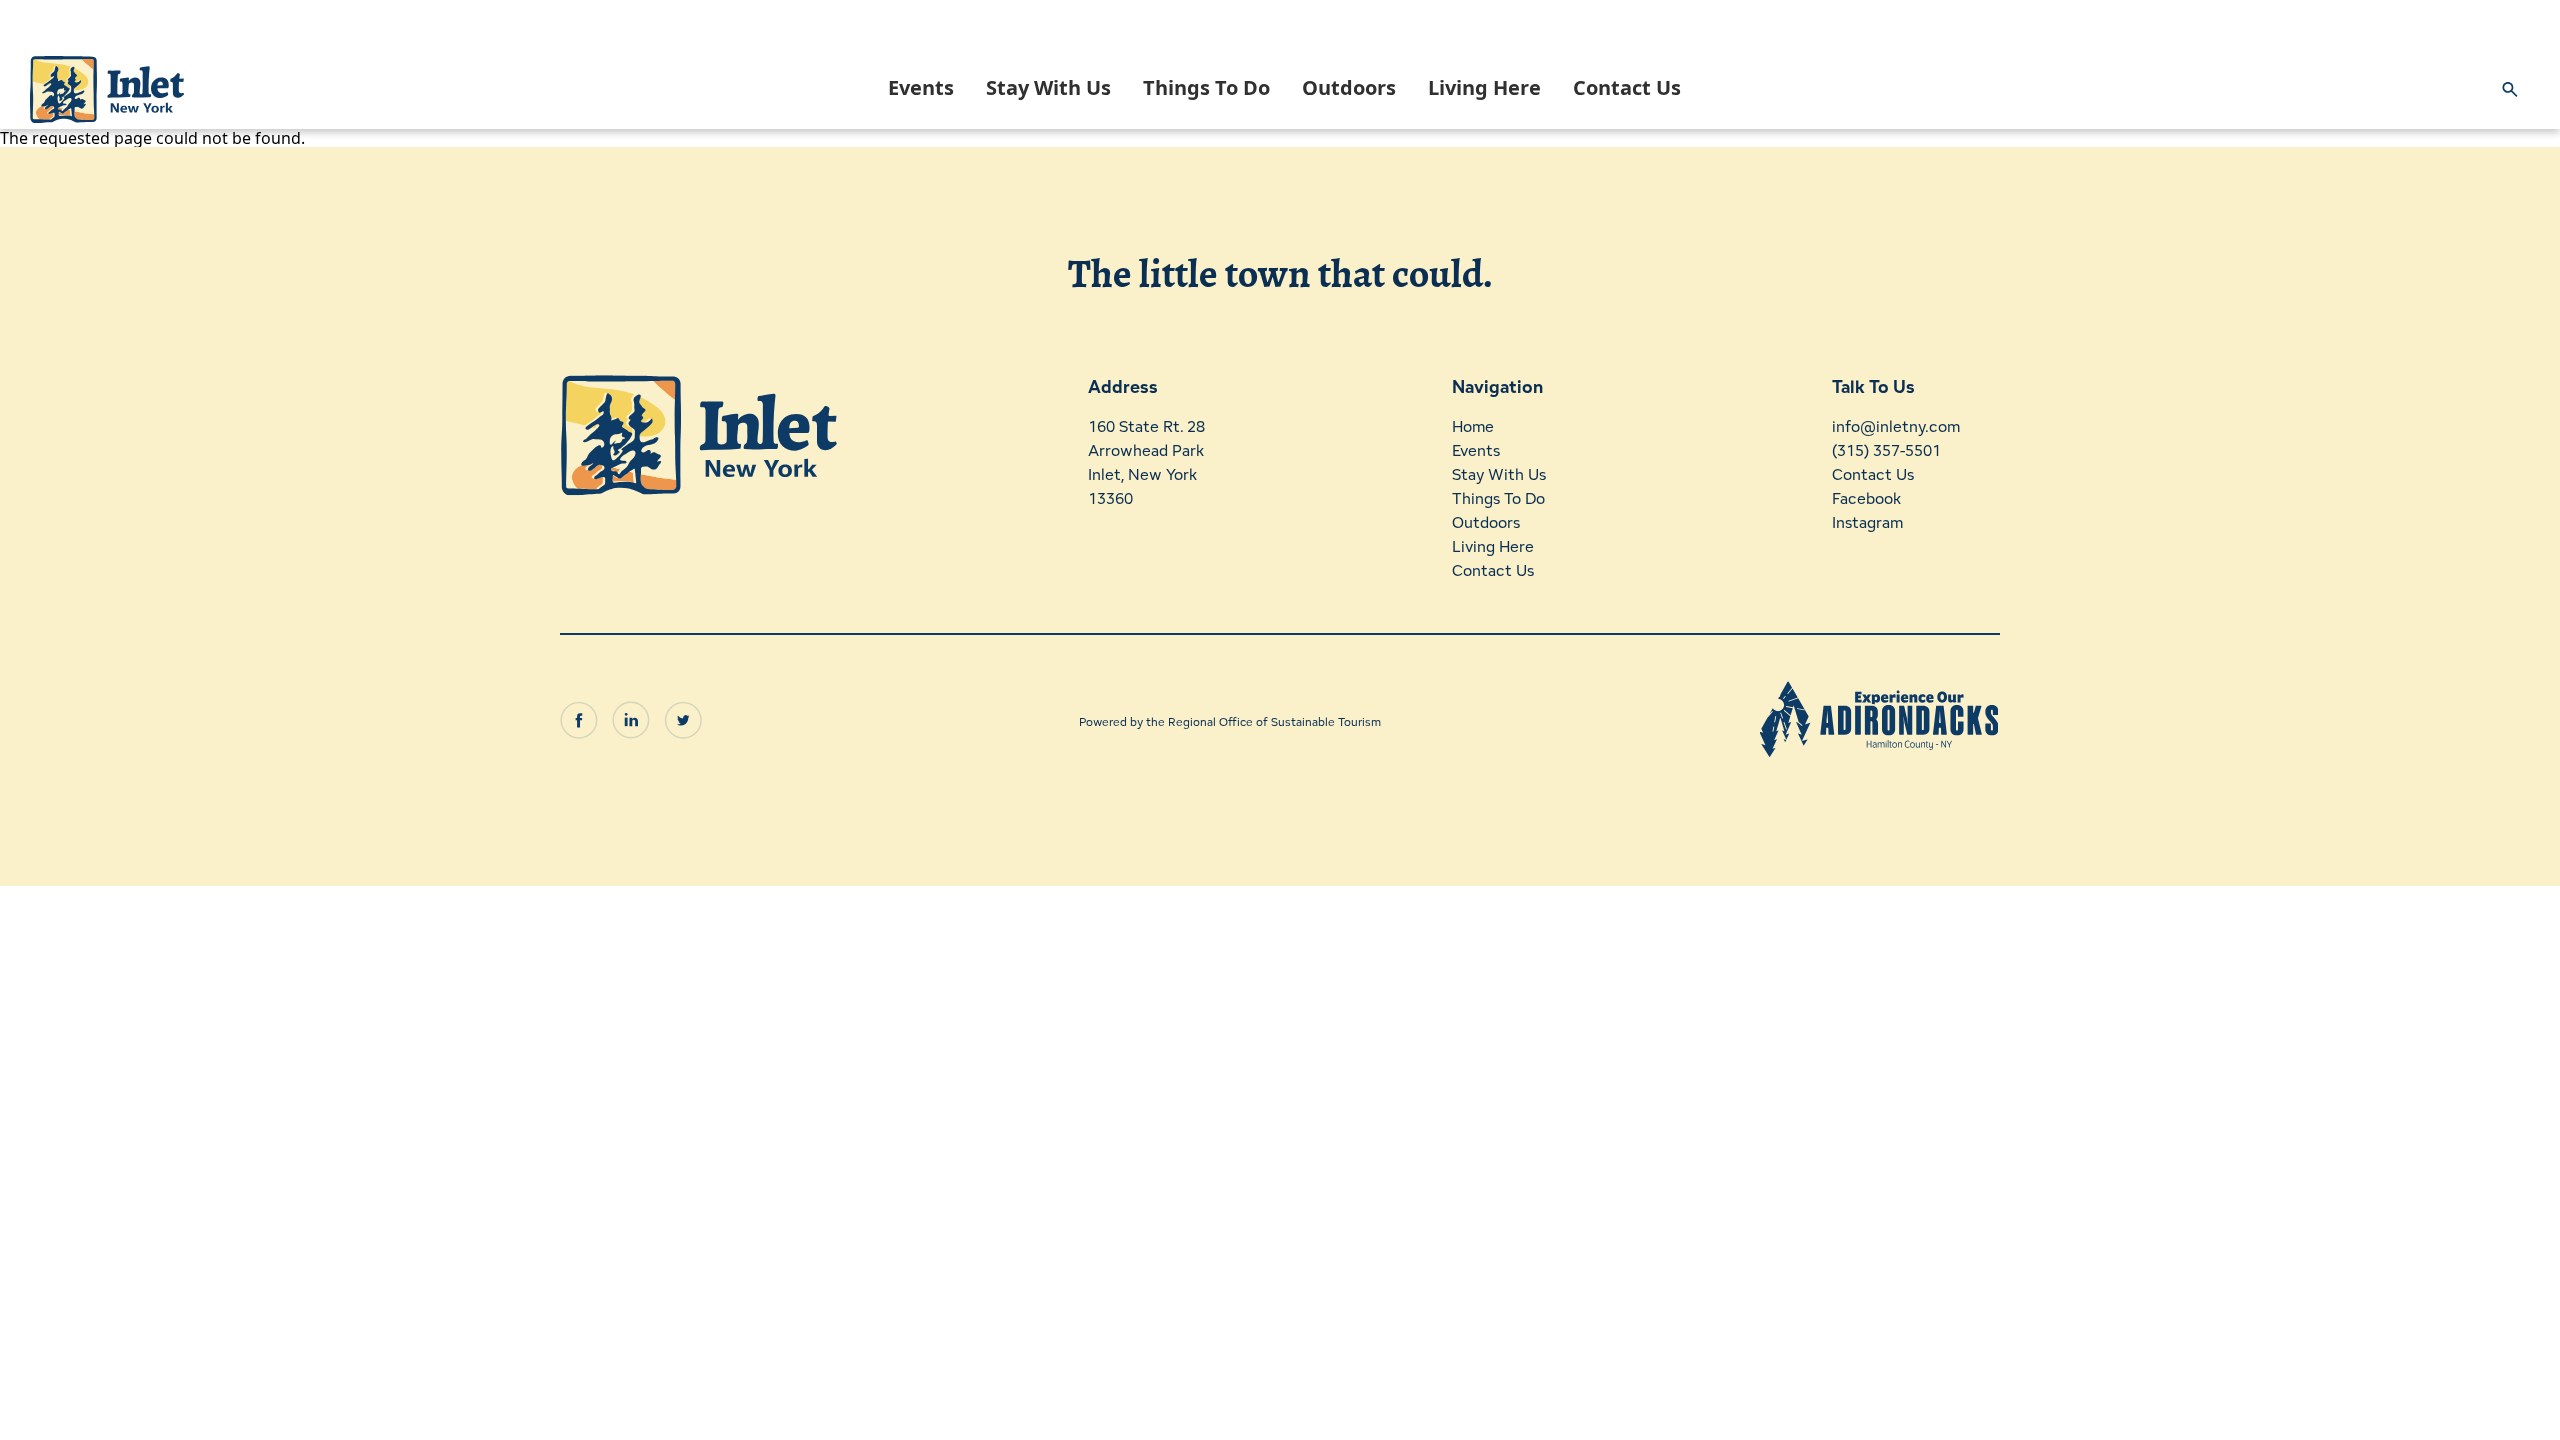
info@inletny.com (1896, 426)
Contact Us (1627, 87)
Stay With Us (1048, 87)
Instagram (1867, 522)
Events (921, 87)
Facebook (1866, 498)
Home (1473, 426)
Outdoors (1349, 87)
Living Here (1484, 87)
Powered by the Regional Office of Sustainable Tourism (1230, 721)
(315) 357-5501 (1886, 450)
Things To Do (1206, 87)
